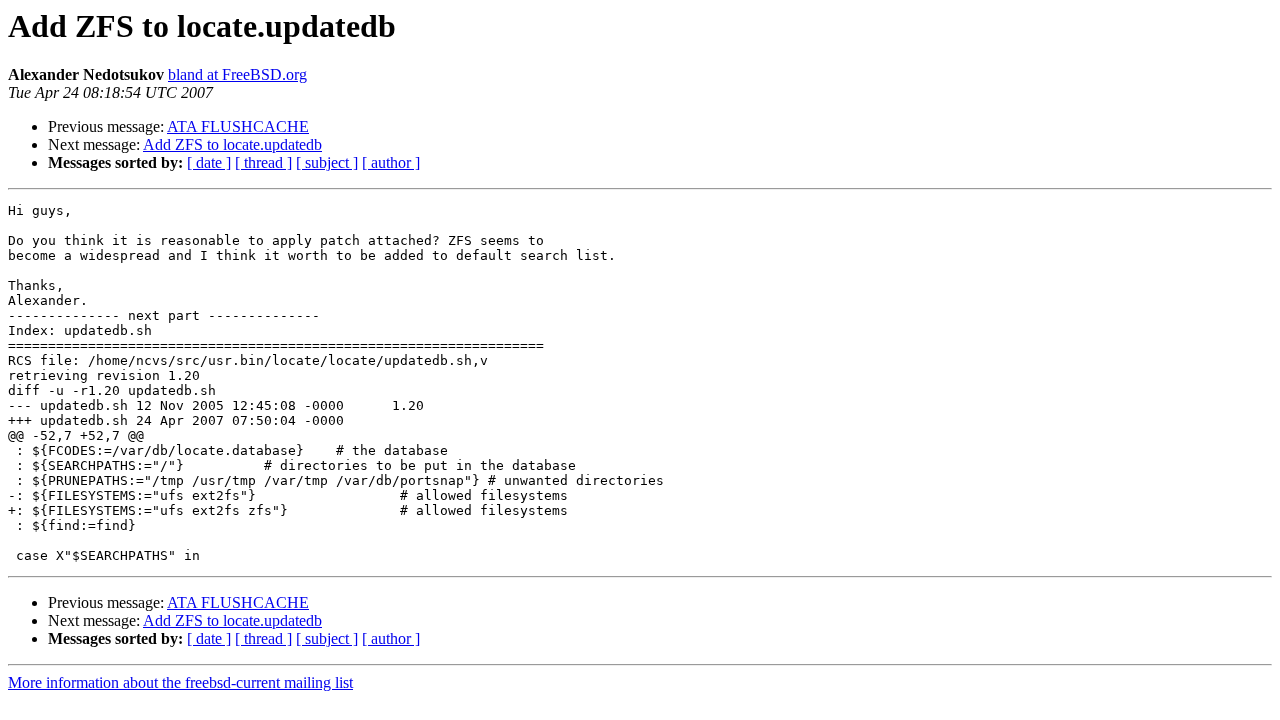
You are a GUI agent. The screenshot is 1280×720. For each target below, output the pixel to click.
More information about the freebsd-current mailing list (180, 682)
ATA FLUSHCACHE (238, 126)
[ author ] (391, 162)
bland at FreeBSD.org (237, 74)
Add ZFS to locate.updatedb (232, 144)
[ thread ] (263, 162)
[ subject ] (327, 162)
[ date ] (209, 162)
